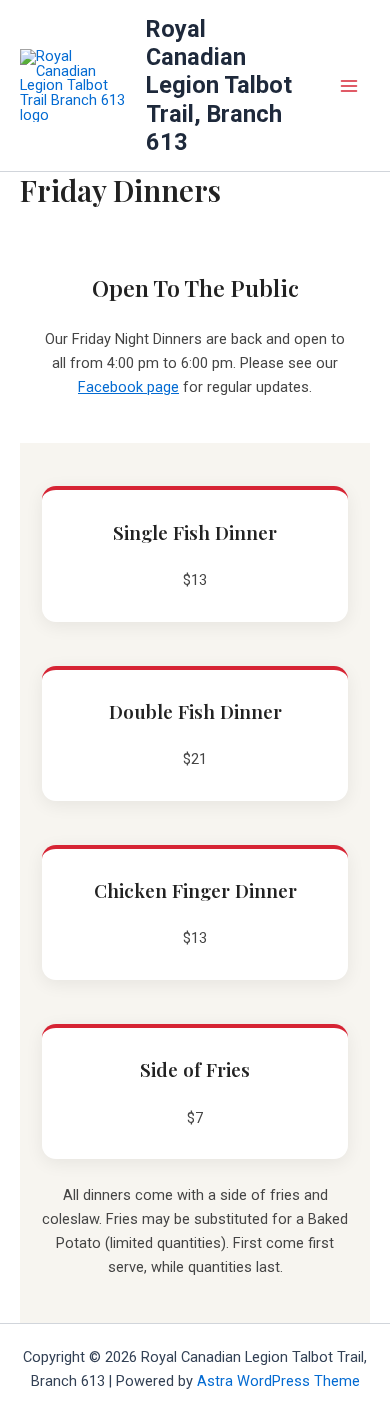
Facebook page (128, 387)
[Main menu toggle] (349, 86)
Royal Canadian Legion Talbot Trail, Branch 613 (219, 86)
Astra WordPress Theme (278, 1381)
